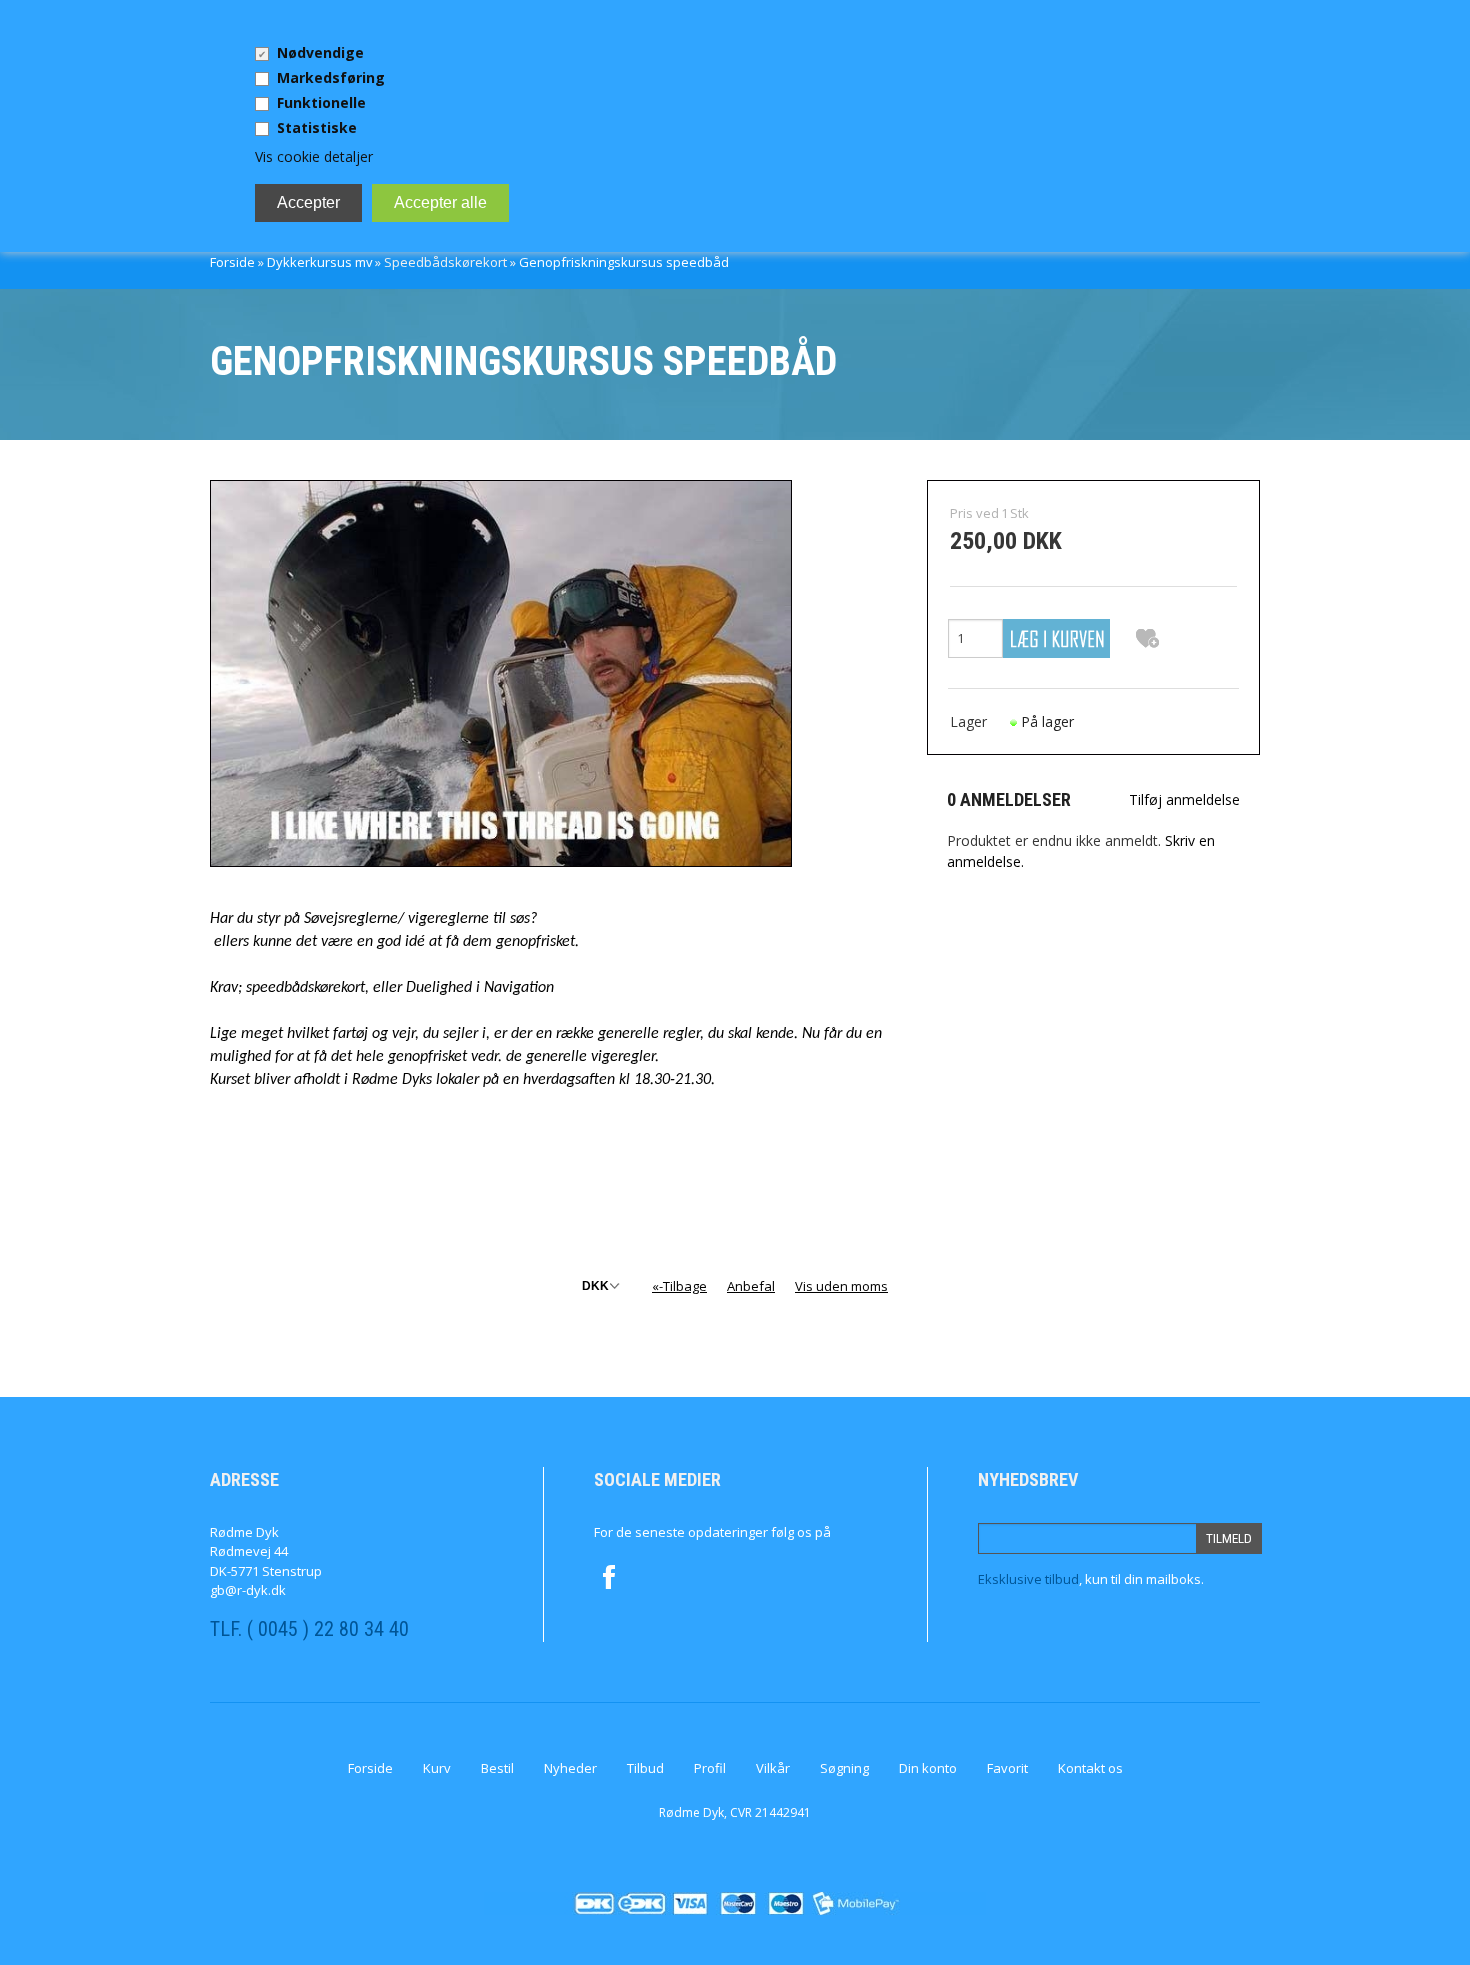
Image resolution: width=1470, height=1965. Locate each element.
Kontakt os (1090, 1768)
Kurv (437, 1768)
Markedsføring (331, 77)
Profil (710, 1768)
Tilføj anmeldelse (1184, 799)
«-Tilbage (679, 1286)
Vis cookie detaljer (314, 156)
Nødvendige (320, 52)
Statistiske (317, 127)
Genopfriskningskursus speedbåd (624, 262)
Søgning (844, 1768)
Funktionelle (321, 102)
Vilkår (773, 1768)
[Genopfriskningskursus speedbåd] (501, 671)
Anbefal (751, 1286)
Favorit (1007, 1768)
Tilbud (645, 1768)
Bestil (497, 1768)
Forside (232, 262)
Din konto (928, 1768)
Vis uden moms (841, 1286)
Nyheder (570, 1768)
